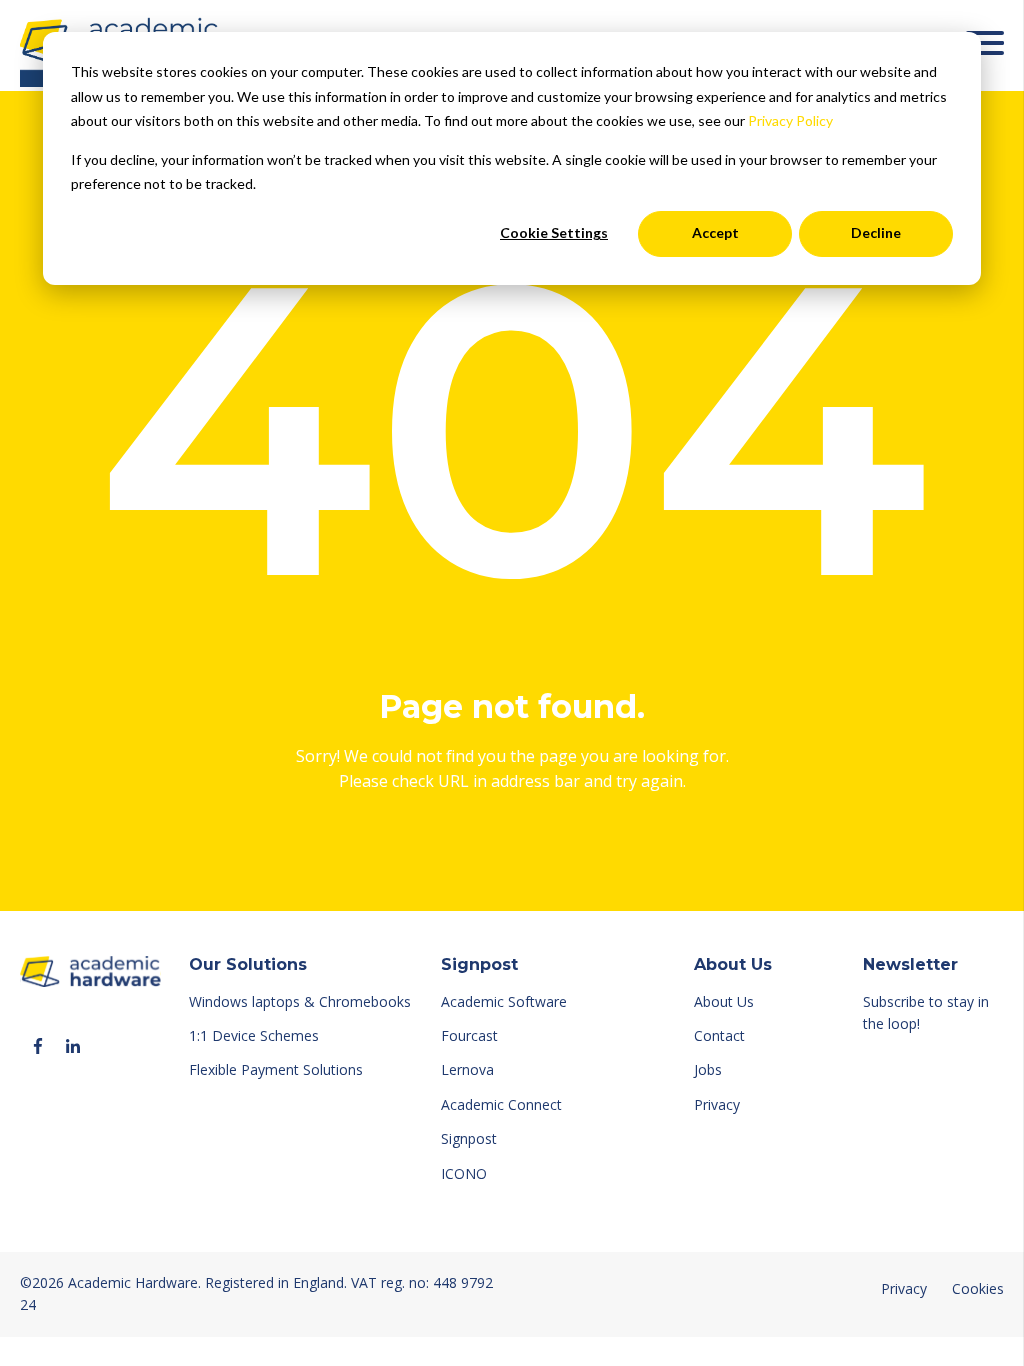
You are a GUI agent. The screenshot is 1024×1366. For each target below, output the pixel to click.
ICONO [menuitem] (464, 1173)
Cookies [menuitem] (978, 1288)
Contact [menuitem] (719, 1035)
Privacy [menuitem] (717, 1104)
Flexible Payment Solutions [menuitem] (276, 1069)
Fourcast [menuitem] (469, 1035)
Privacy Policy (790, 120)
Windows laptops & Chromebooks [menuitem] (300, 1001)
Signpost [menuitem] (469, 1138)
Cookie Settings (554, 232)
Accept (715, 232)
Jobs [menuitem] (708, 1069)
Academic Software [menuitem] (504, 1001)
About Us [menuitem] (724, 1001)
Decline (876, 232)
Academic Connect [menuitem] (501, 1104)
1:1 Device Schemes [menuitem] (254, 1035)
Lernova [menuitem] (467, 1069)
